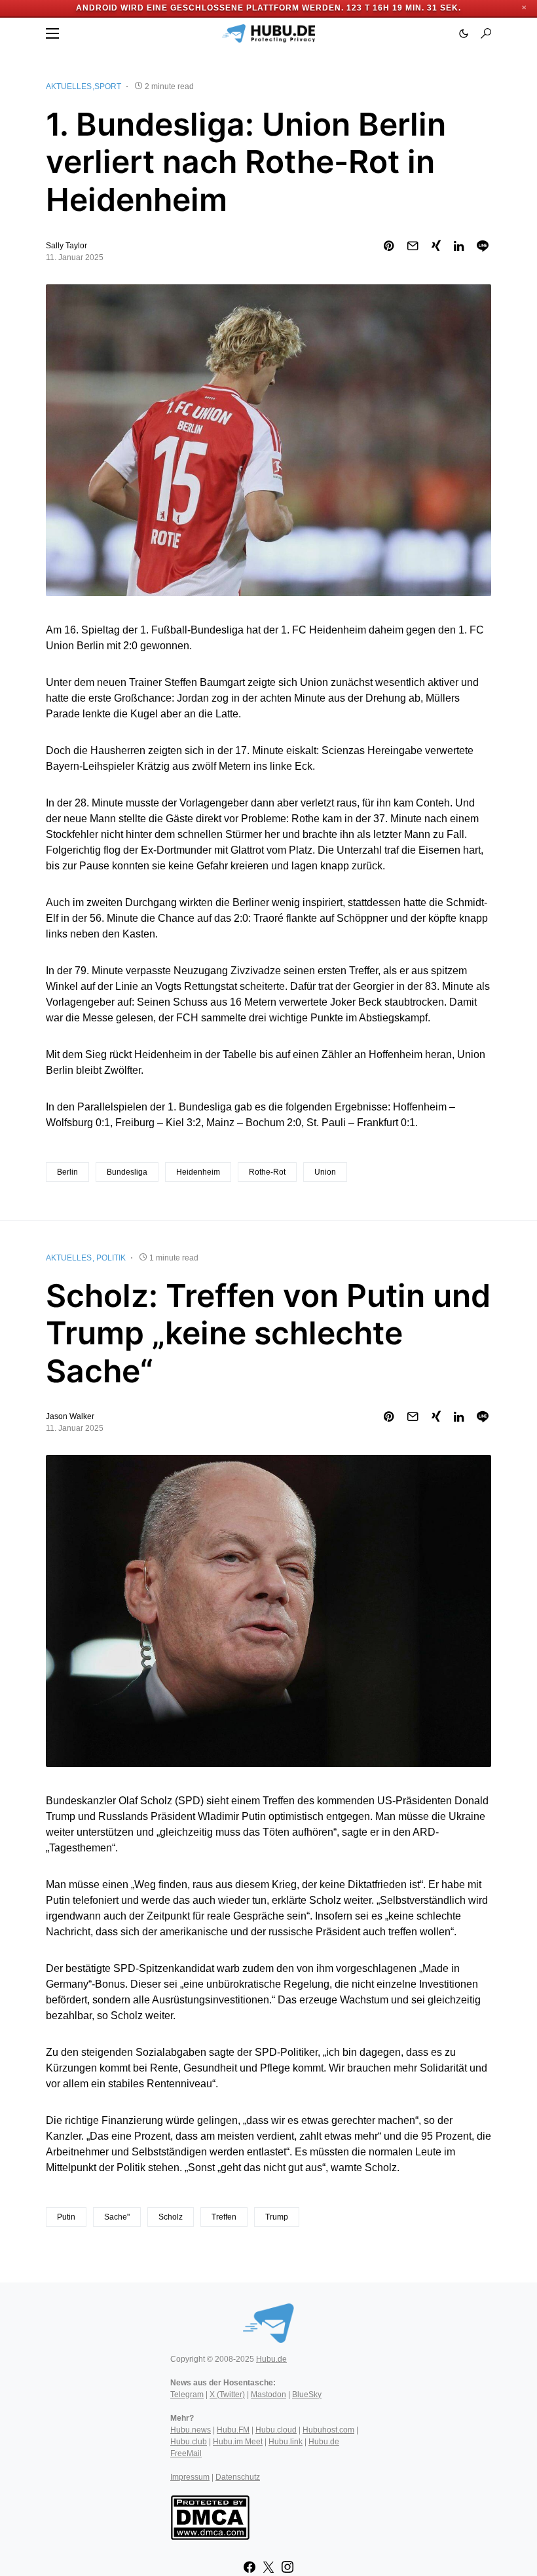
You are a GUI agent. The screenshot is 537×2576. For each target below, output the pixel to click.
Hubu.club (189, 2442)
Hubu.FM (233, 2430)
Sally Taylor (66, 246)
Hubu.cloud (276, 2430)
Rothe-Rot (267, 1172)
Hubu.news (191, 2430)
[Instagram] (287, 2567)
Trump (277, 2217)
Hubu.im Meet (238, 2442)
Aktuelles (69, 86)
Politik (111, 1258)
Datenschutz (238, 2477)
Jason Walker (70, 1416)
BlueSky (307, 2395)
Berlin (67, 1172)
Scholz (171, 2217)
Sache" (117, 2217)
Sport (108, 86)
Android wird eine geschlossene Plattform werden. (210, 8)
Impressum (190, 2477)
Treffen (224, 2217)
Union (325, 1172)
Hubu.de (271, 2359)
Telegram (187, 2395)
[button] (52, 33)
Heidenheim (198, 1172)
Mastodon (268, 2395)
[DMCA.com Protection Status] (210, 2516)
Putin (66, 2217)
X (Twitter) (227, 2395)
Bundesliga (127, 1172)
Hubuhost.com (328, 2430)
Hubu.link (286, 2442)
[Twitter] (268, 2567)
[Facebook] (250, 2567)
